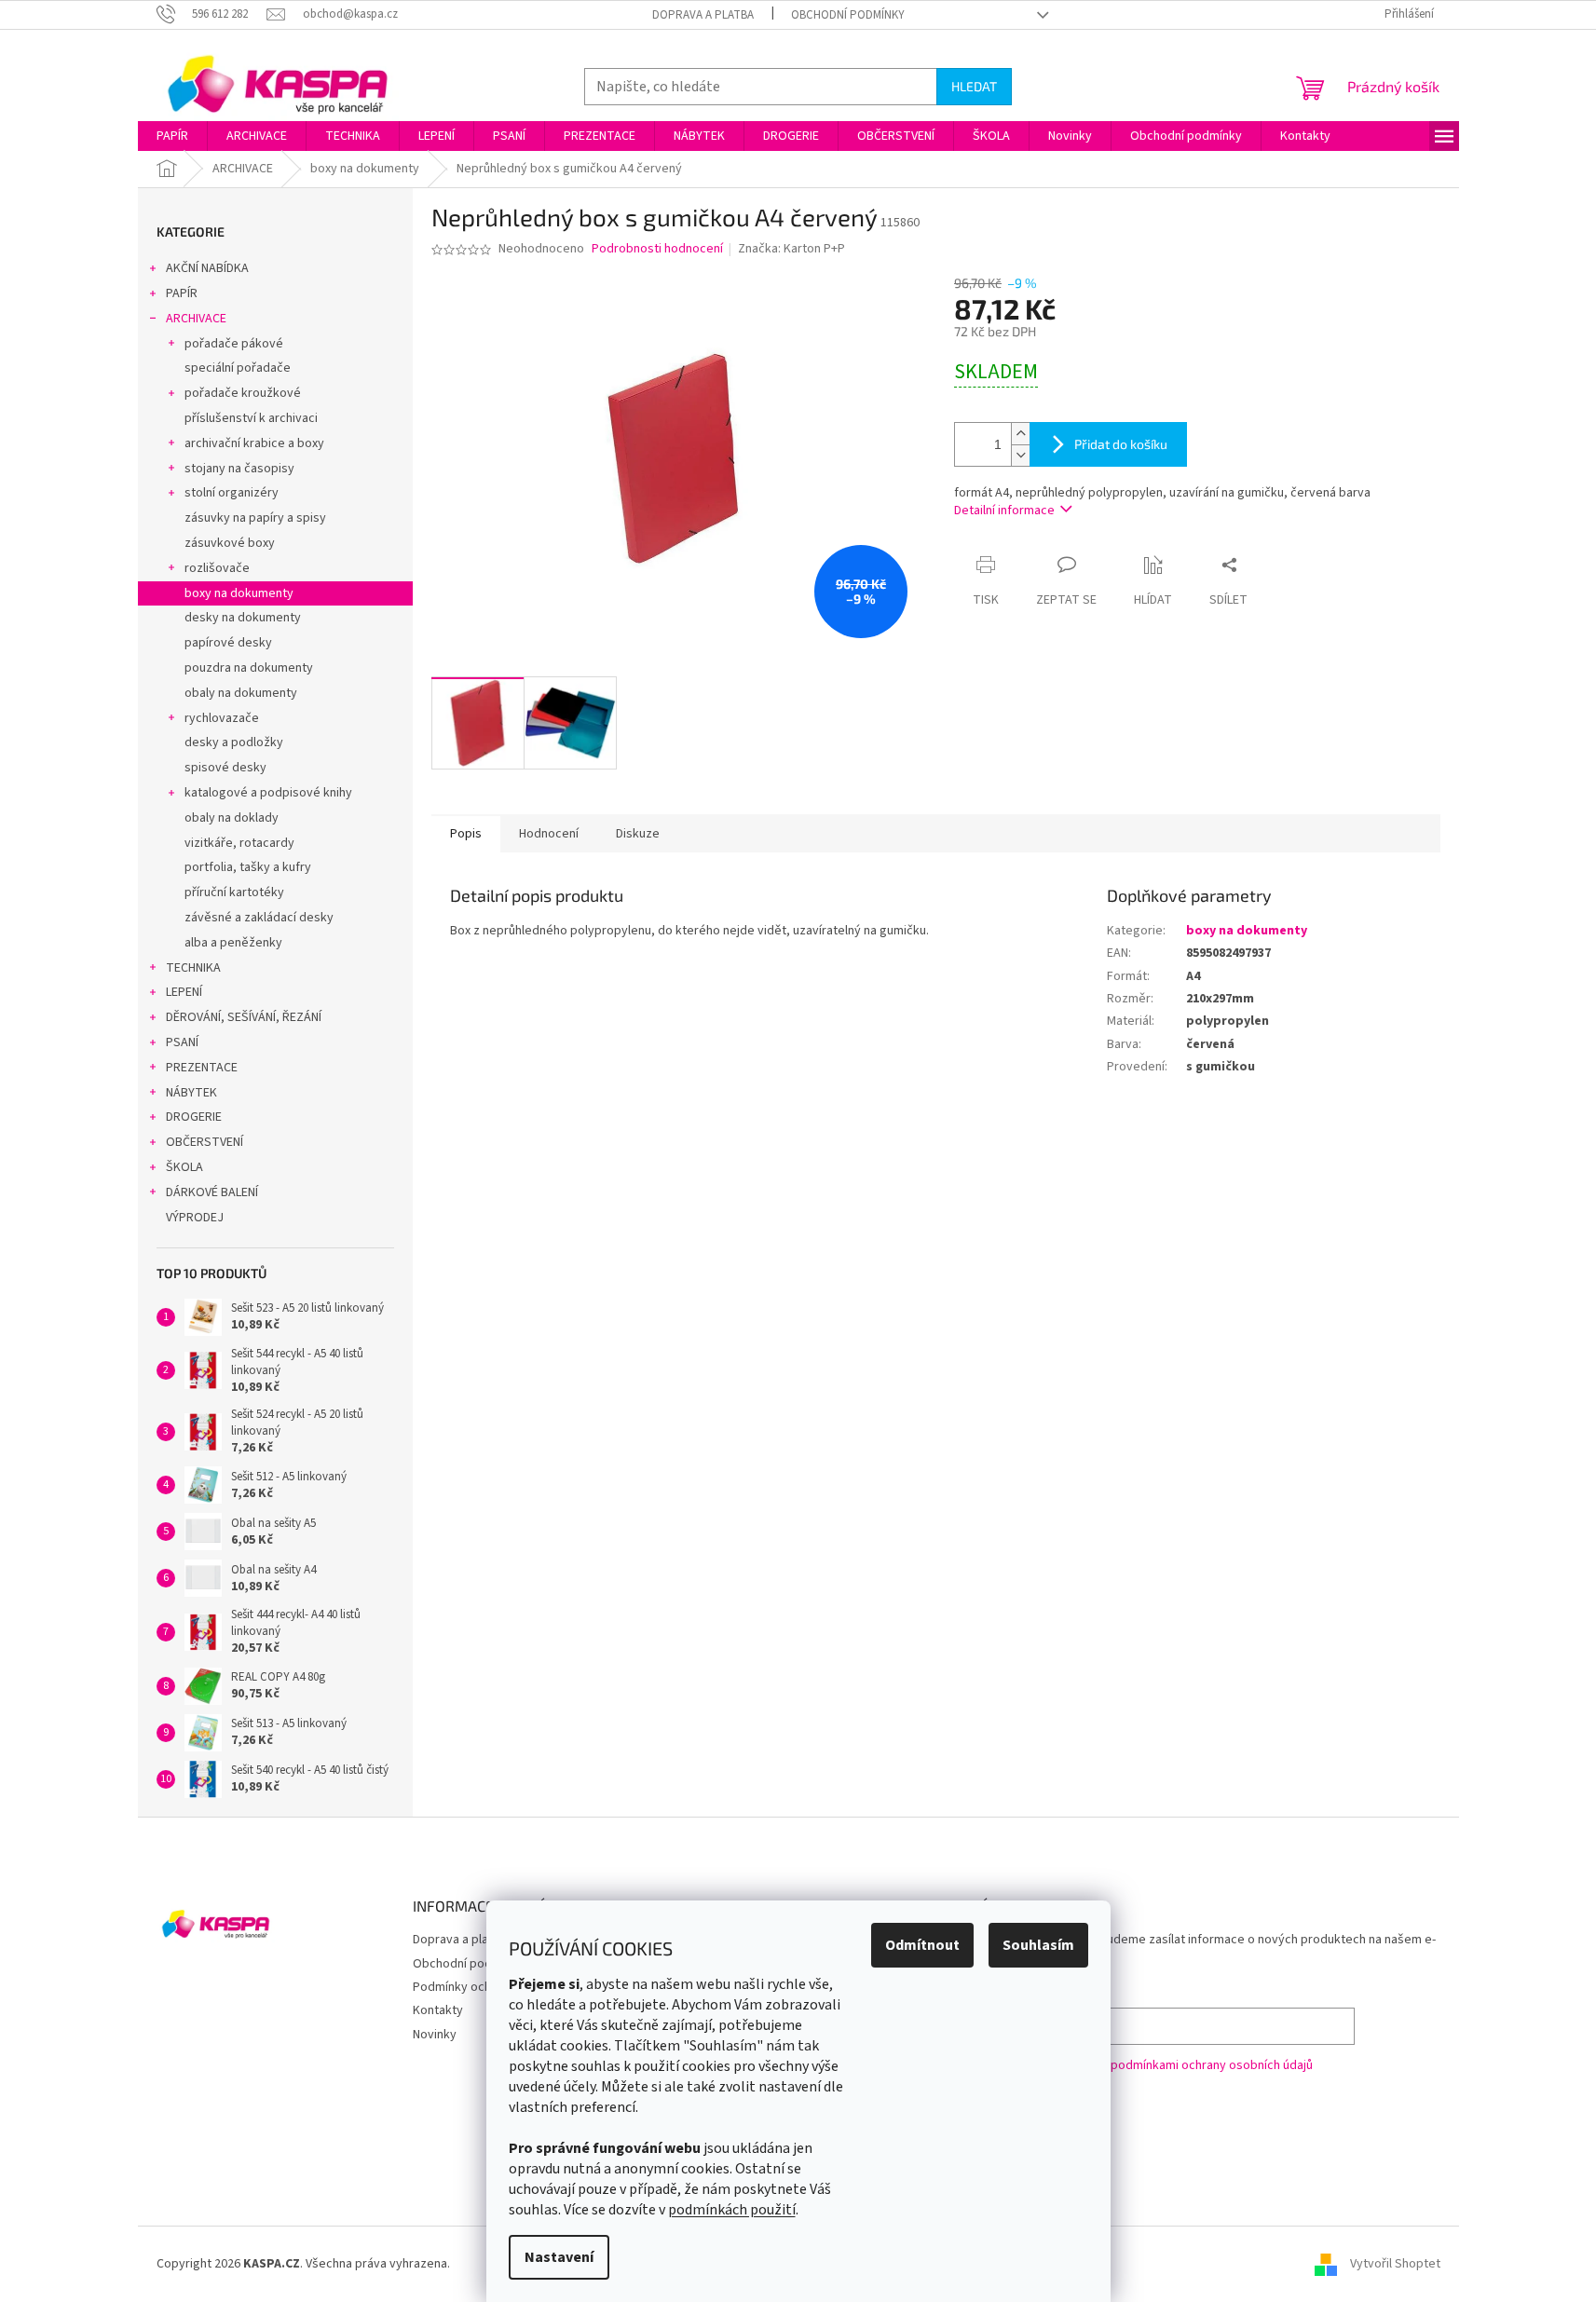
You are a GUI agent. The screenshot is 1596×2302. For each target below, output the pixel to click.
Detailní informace (1004, 511)
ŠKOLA (184, 1167)
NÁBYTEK (191, 1093)
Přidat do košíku (1121, 444)
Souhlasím (1038, 1945)
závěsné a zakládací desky (259, 918)
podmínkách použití (732, 2210)
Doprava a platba (703, 15)
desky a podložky (234, 742)
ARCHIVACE (196, 319)
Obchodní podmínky (848, 15)
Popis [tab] (466, 834)
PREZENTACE (202, 1068)
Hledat (974, 86)
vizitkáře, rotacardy (239, 843)
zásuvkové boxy (230, 543)
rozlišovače (217, 568)
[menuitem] (172, 136)
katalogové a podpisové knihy (268, 793)
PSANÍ (182, 1042)
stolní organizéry (232, 493)
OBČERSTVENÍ (205, 1142)
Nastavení (559, 2257)
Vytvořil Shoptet (1395, 2264)
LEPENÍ (184, 992)
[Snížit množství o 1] (1020, 455)
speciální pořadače (238, 368)
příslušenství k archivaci (251, 418)
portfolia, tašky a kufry (248, 867)
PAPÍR (182, 293)
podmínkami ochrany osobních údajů (1212, 2065)
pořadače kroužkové (243, 393)
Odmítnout (922, 1945)
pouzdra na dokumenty (249, 668)
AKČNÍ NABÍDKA (207, 268)
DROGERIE (194, 1117)
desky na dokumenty (243, 618)
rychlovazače (222, 718)
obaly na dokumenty (241, 693)
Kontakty (438, 2010)
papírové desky (228, 643)
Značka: (791, 249)
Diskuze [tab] (638, 834)
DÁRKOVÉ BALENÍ (212, 1192)
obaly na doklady (232, 818)
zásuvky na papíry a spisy (255, 518)
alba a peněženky (233, 943)
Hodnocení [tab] (549, 834)
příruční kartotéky (234, 892)
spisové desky (225, 768)
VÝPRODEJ (195, 1218)
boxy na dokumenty (239, 593)
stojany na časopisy (239, 469)
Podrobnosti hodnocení (657, 249)
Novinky (435, 2035)
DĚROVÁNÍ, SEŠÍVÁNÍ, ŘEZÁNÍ (244, 1017)
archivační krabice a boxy (254, 443)
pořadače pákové (234, 344)
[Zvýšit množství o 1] (1020, 434)
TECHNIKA (193, 968)
